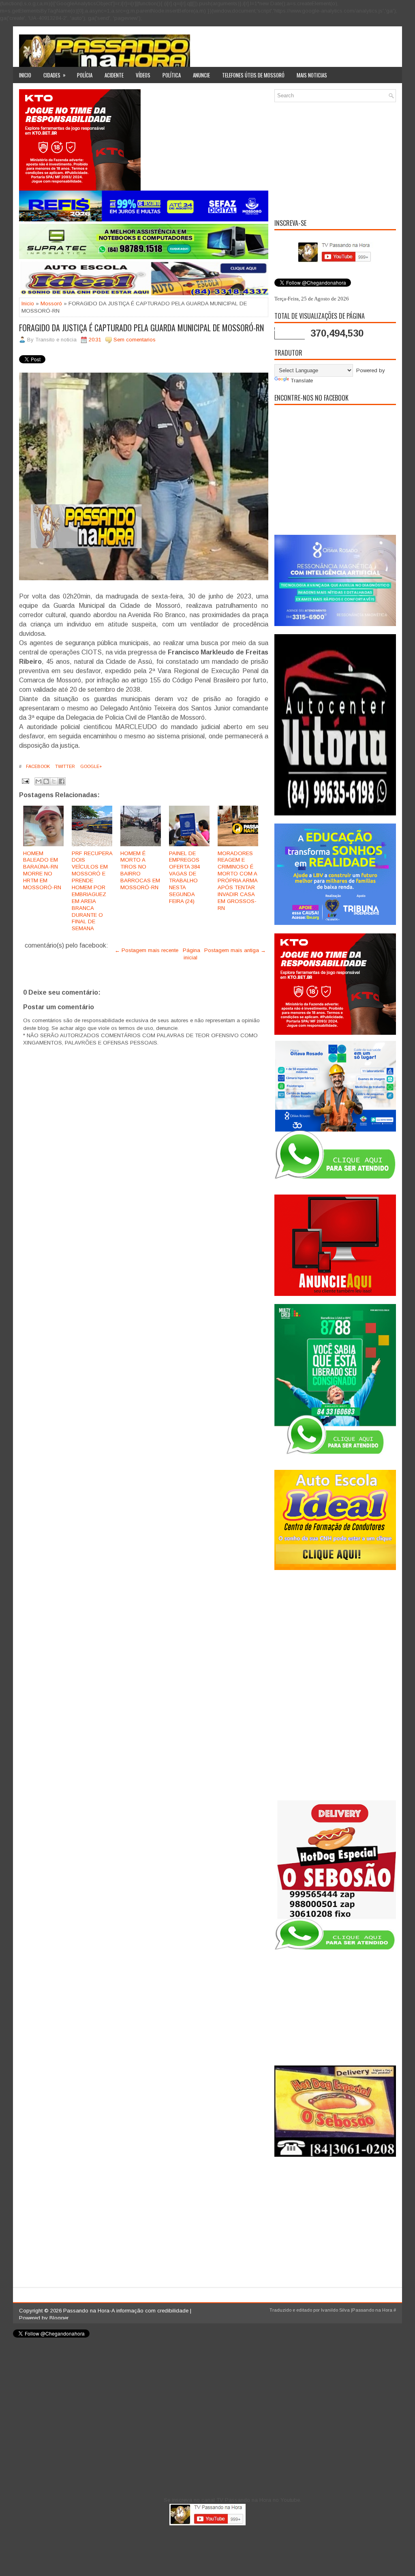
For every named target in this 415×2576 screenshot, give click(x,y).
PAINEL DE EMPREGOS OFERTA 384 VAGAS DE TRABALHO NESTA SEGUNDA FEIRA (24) (184, 877)
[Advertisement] (335, 159)
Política (172, 75)
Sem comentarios (135, 340)
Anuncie (201, 75)
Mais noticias (312, 75)
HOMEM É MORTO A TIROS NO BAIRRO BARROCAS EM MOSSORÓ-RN (140, 870)
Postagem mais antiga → (235, 950)
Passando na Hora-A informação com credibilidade (126, 2311)
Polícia (85, 75)
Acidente (114, 75)
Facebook (37, 766)
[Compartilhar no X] (54, 781)
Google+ (91, 766)
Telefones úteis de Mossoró (253, 75)
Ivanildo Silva (335, 2310)
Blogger (59, 2318)
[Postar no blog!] (46, 781)
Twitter (64, 766)
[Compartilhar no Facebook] (62, 781)
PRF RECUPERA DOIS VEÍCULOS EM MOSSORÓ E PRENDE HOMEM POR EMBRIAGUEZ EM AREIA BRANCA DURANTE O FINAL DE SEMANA (92, 891)
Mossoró (51, 304)
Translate (302, 381)
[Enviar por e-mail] (39, 781)
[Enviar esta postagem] (25, 781)
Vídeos (143, 75)
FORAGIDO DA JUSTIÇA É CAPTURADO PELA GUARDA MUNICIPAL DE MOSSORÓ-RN (141, 328)
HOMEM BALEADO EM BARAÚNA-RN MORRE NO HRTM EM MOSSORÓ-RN (42, 870)
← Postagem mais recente (147, 950)
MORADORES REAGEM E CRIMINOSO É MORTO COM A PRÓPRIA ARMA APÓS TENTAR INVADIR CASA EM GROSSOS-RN (237, 881)
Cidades (55, 75)
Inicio (25, 75)
